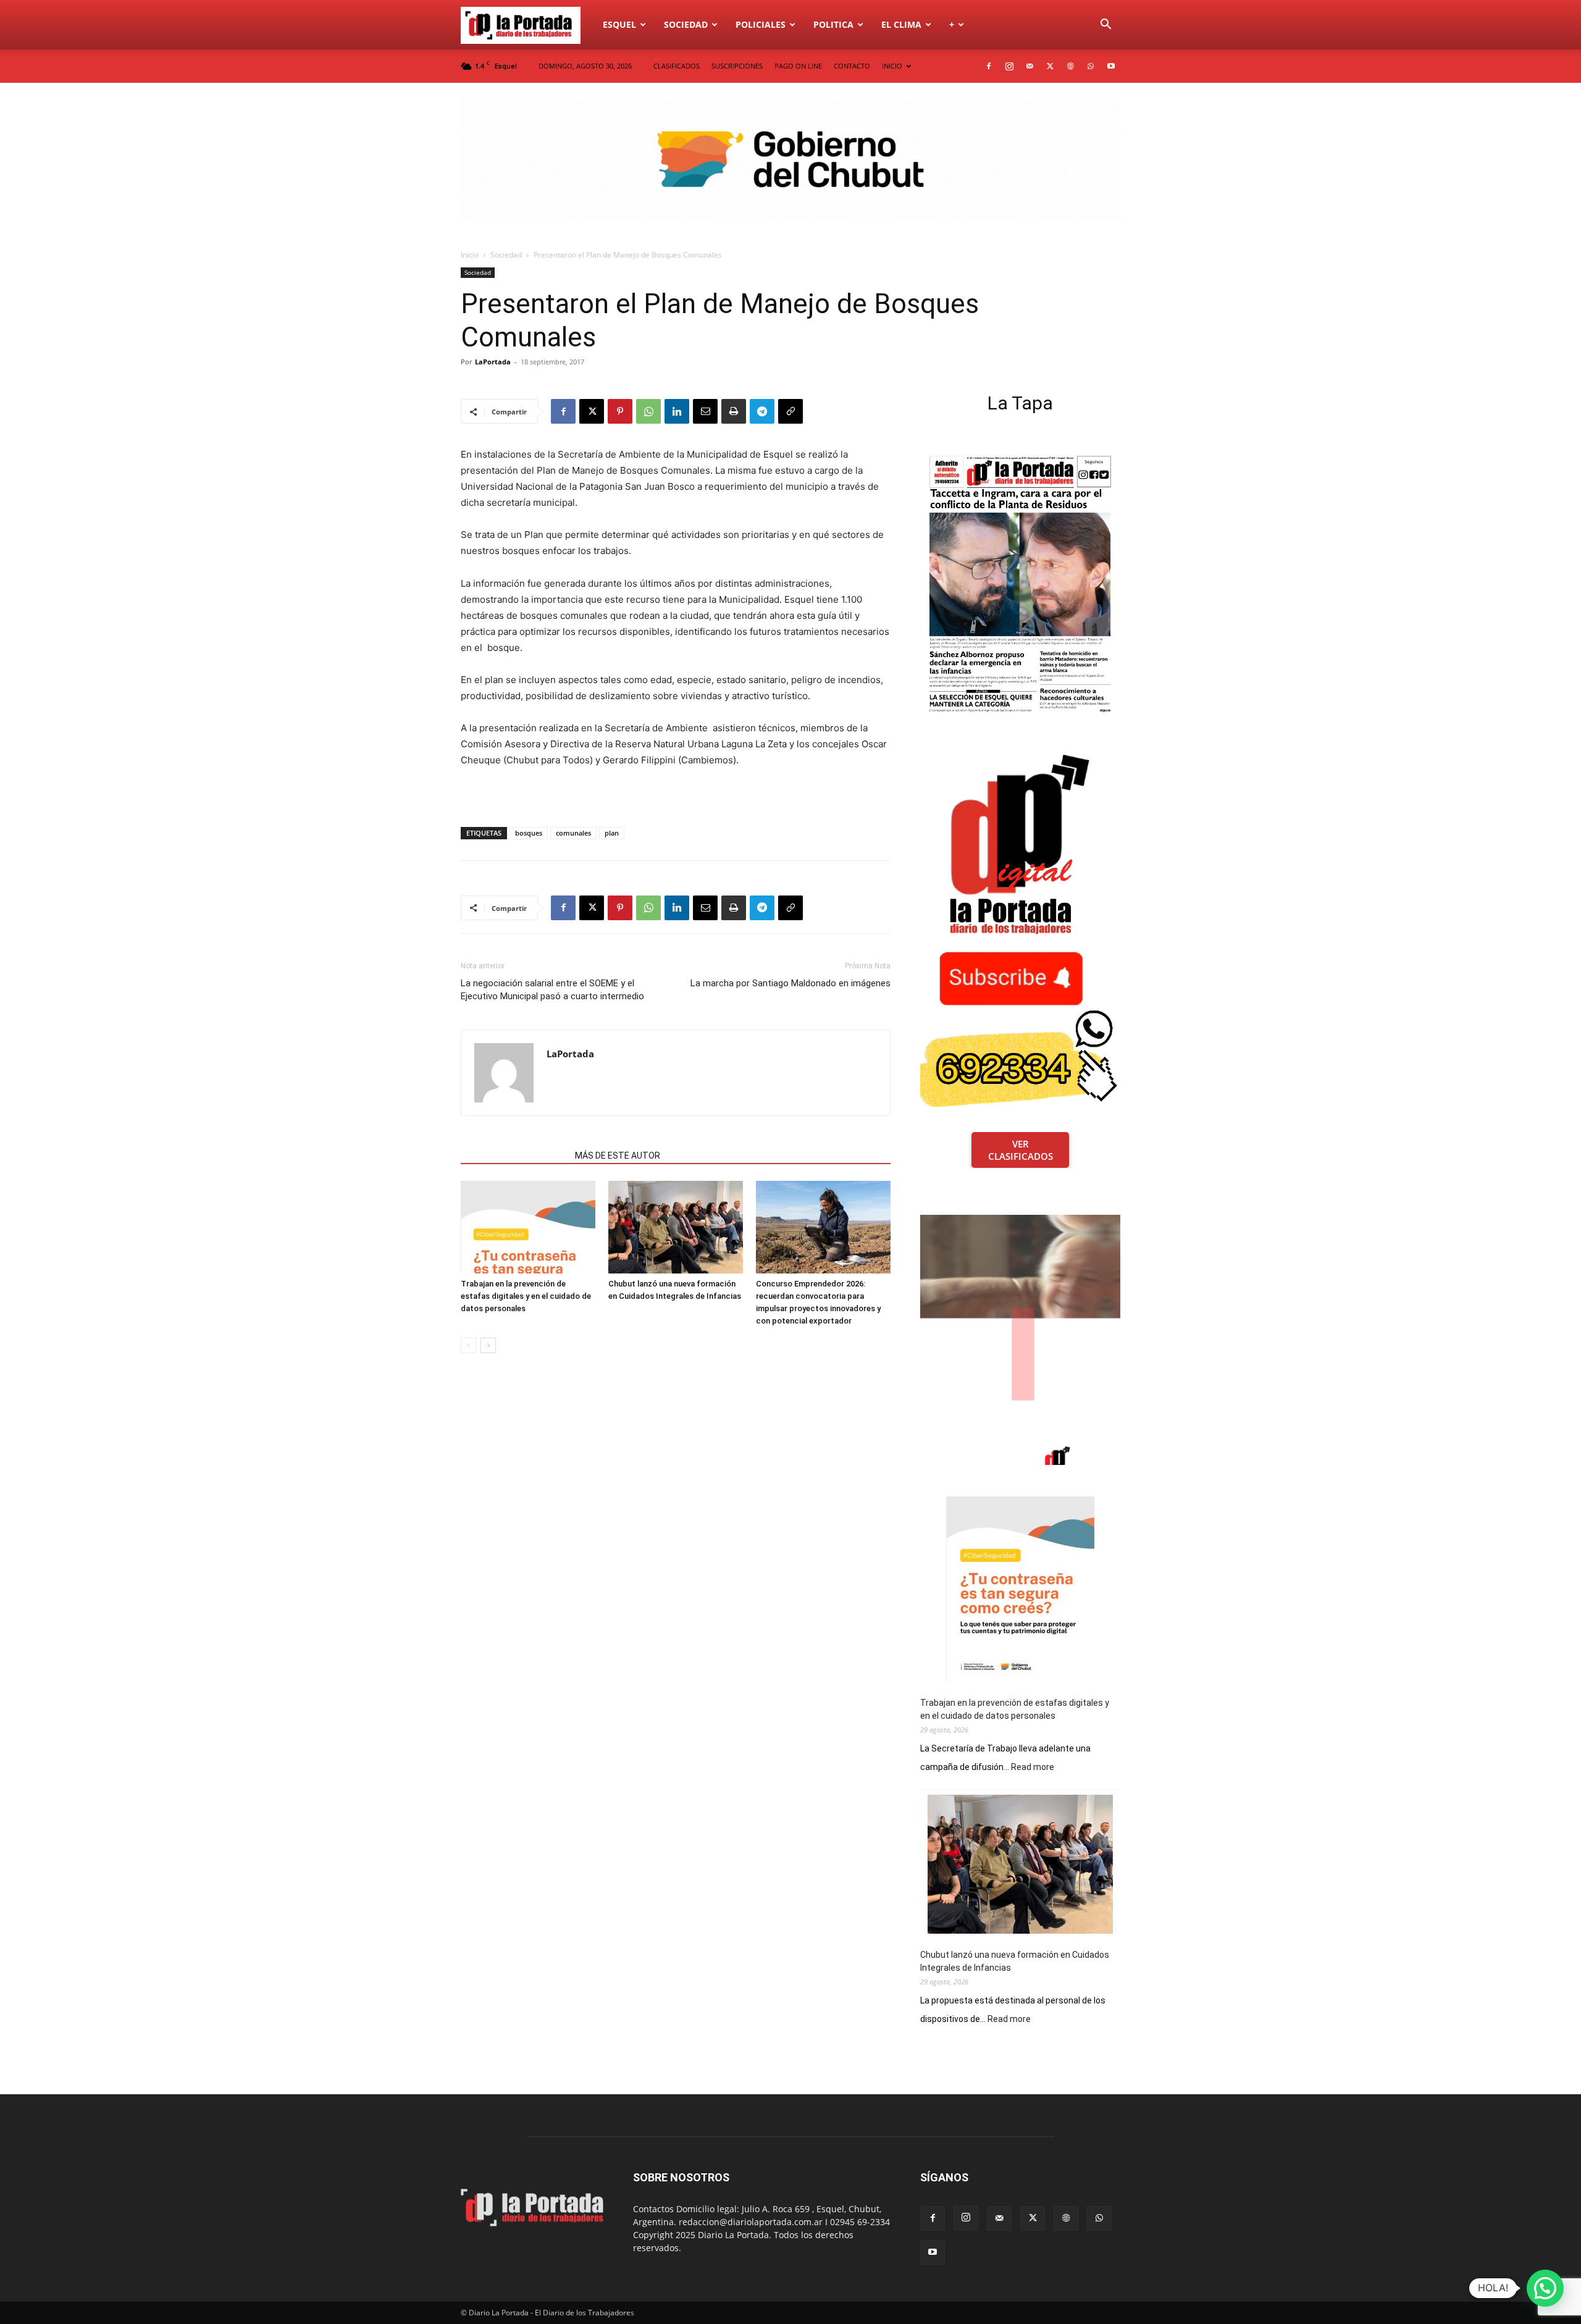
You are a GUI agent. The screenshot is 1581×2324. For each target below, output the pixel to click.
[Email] (705, 411)
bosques (529, 833)
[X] (1050, 66)
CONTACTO (852, 66)
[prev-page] (468, 1345)
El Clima (901, 24)
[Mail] (1030, 66)
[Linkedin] (677, 411)
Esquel (619, 24)
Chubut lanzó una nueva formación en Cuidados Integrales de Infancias (1015, 1961)
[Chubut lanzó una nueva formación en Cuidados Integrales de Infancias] (676, 1227)
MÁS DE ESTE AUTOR (618, 1156)
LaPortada (493, 362)
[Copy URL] (790, 411)
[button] (1105, 26)
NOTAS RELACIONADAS (514, 1156)
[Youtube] (1111, 66)
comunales (573, 833)
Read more (1033, 1768)
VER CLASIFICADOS (1021, 1150)
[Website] (1070, 66)
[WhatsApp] (1091, 66)
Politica (833, 24)
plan (612, 833)
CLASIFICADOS (677, 66)
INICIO (892, 66)
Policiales (761, 24)
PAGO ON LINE (798, 66)
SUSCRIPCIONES (737, 66)
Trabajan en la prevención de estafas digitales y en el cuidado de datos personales (526, 1296)
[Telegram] (762, 411)
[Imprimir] (734, 411)
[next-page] (488, 1345)
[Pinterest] (620, 411)
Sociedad (686, 24)
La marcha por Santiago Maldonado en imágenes (790, 983)
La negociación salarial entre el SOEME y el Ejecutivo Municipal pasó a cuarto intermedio (552, 990)
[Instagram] (1009, 66)
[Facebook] (989, 66)
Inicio (470, 255)
